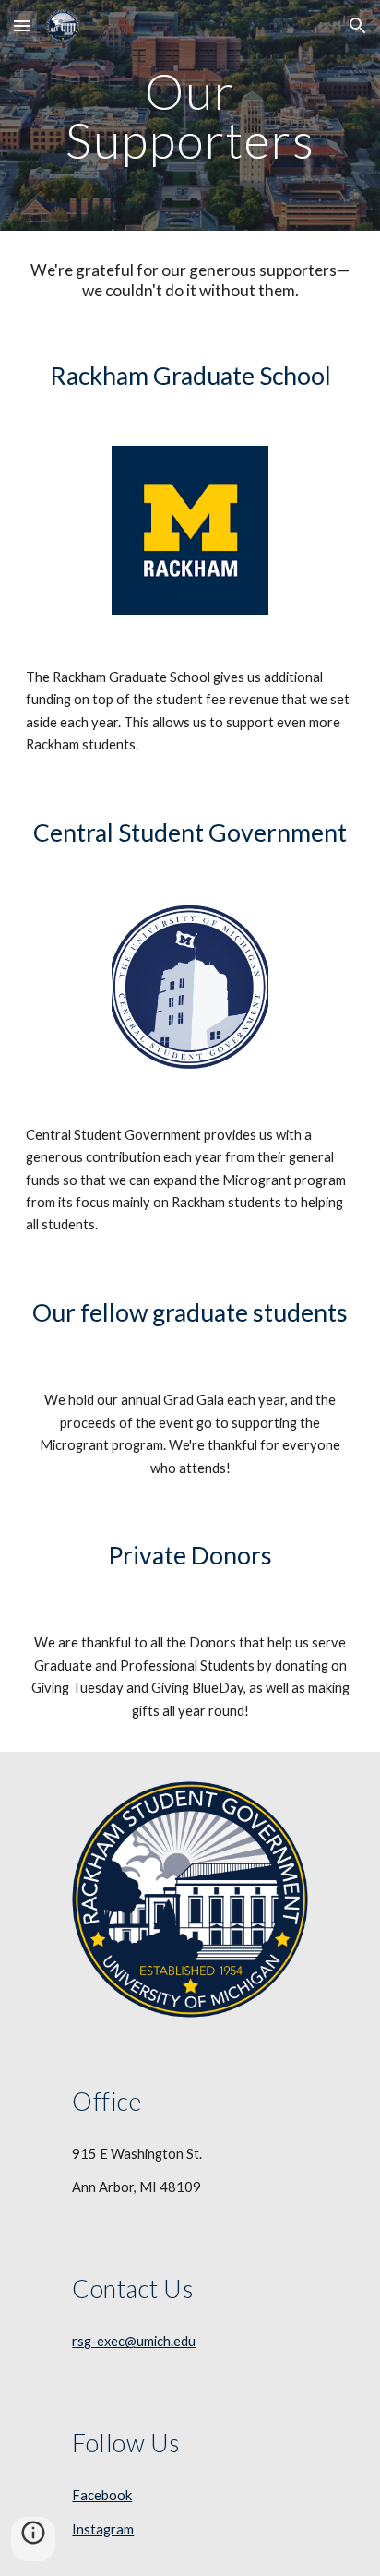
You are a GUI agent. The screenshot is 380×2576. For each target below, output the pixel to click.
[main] (190, 116)
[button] (22, 25)
